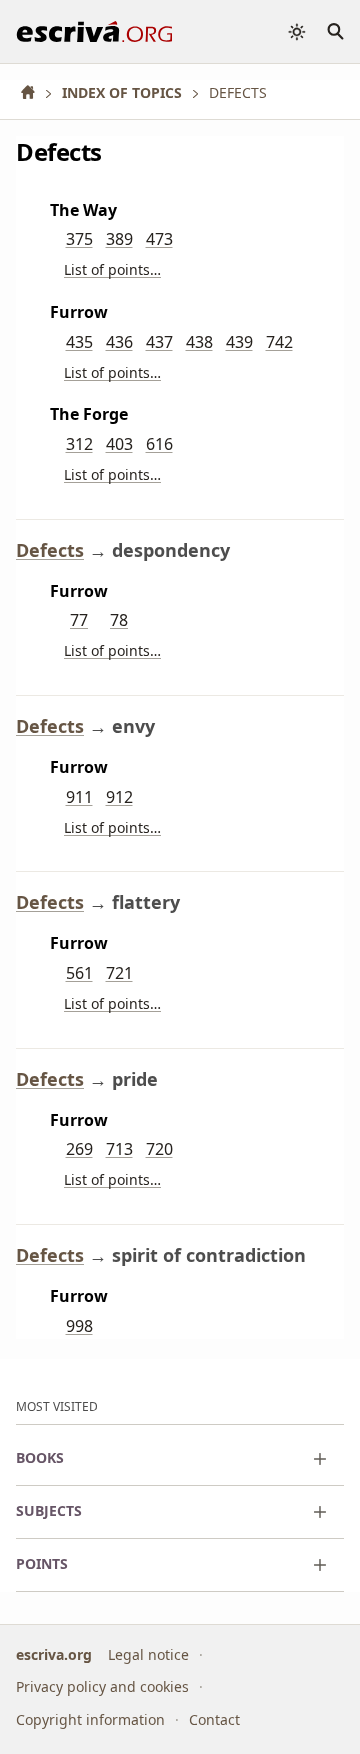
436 (119, 342)
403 (119, 444)
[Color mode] (297, 32)
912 (119, 797)
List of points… (112, 269)
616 (159, 444)
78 (119, 620)
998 (79, 1326)
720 (159, 1149)
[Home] (35, 92)
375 (79, 239)
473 (159, 239)
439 (239, 342)
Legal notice (148, 1653)
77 (79, 620)
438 (199, 342)
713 (119, 1149)
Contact (214, 1718)
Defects (50, 550)
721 (119, 973)
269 (79, 1149)
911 (79, 797)
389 (119, 239)
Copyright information (90, 1718)
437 (159, 342)
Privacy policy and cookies (102, 1686)
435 (79, 342)
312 (79, 444)
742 (279, 342)
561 (79, 973)
